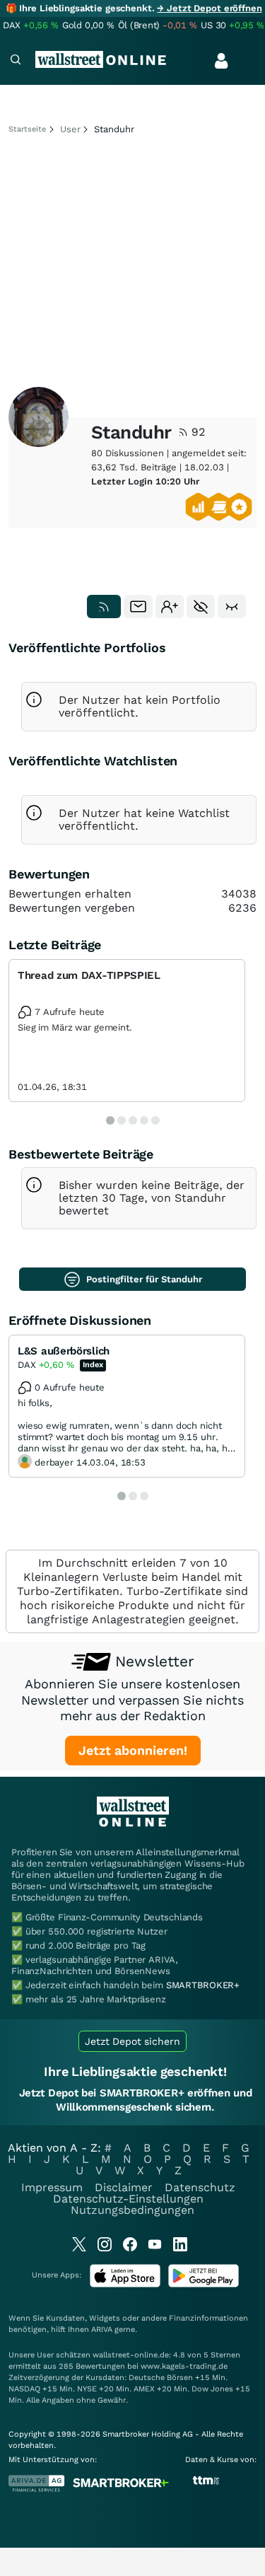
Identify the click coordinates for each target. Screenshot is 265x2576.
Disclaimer (124, 2187)
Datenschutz (200, 2187)
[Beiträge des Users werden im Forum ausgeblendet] (232, 607)
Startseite (27, 129)
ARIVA (102, 2330)
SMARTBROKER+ (203, 1985)
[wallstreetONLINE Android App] (204, 2284)
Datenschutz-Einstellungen (128, 2199)
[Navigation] (16, 61)
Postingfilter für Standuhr (144, 1279)
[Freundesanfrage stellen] (170, 607)
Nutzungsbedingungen (132, 2210)
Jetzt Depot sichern (132, 2041)
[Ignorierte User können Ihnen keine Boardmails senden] (201, 607)
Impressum (52, 2187)
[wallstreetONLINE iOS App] (125, 2284)
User (70, 129)
